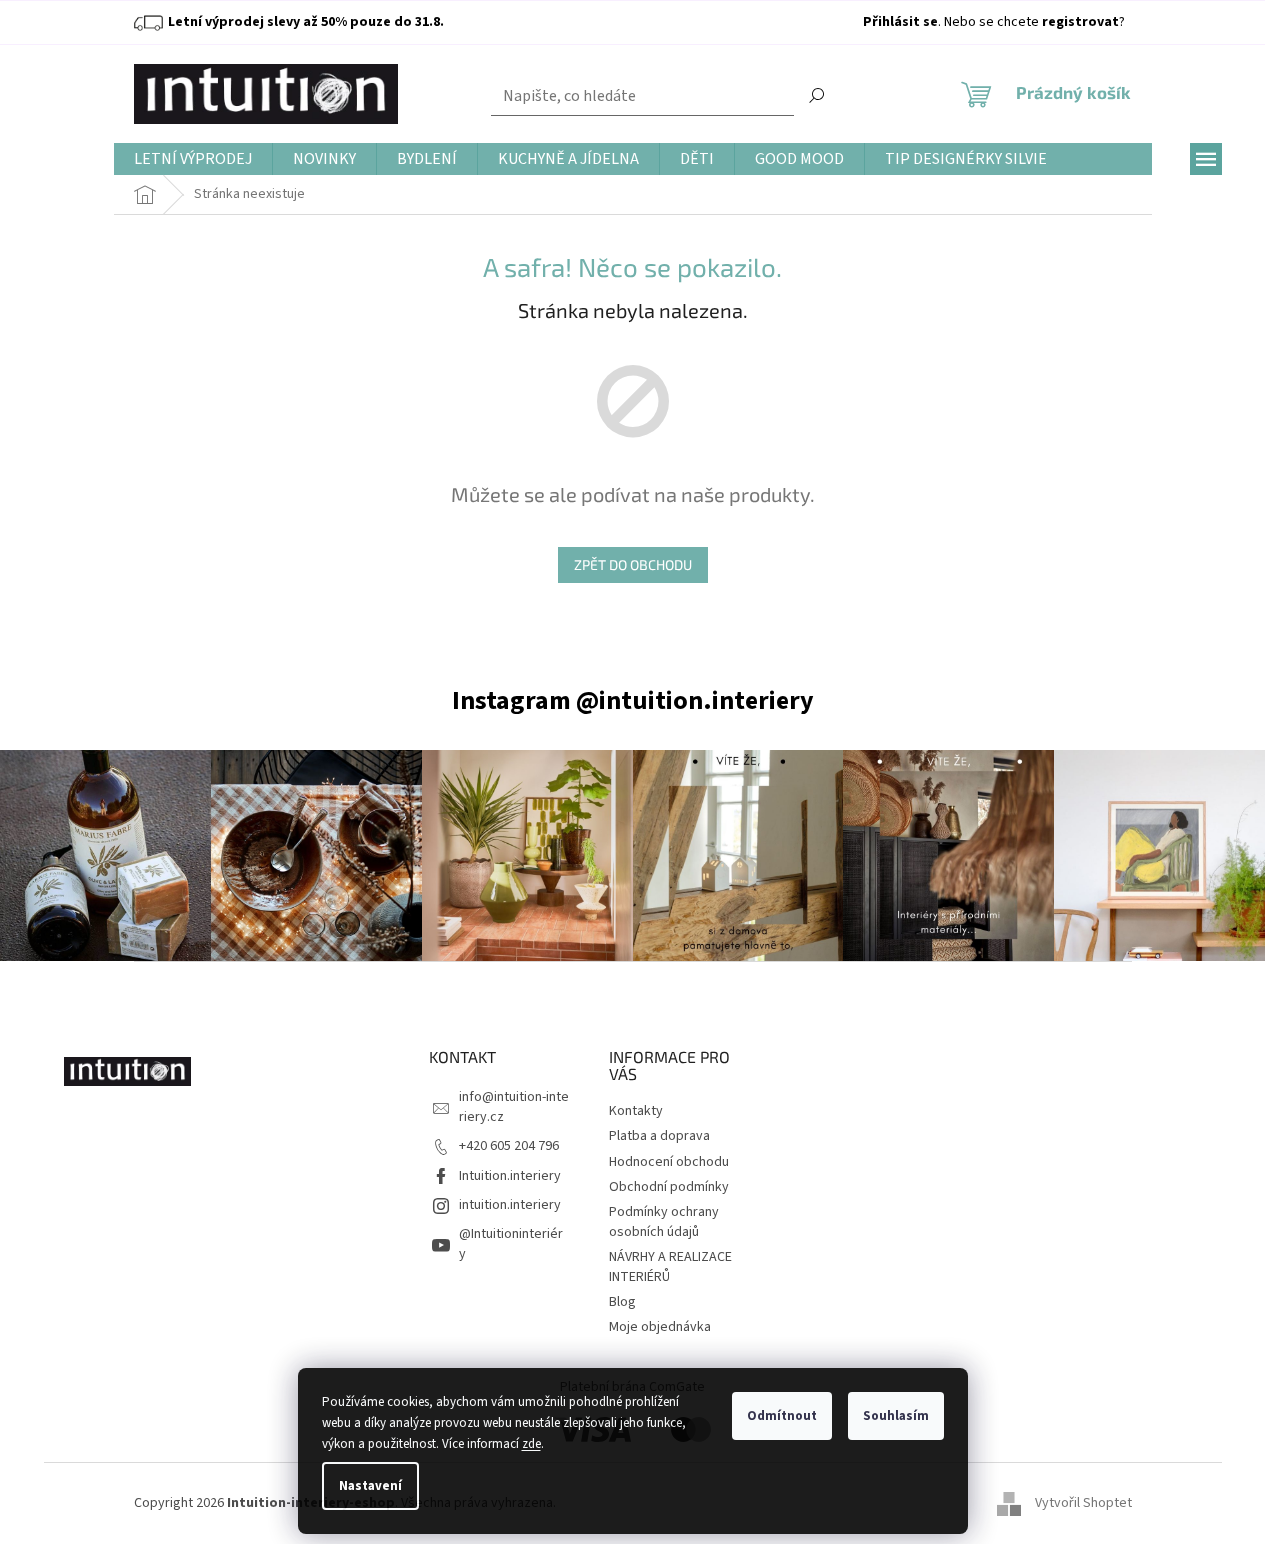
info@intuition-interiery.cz (514, 1106)
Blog (622, 1302)
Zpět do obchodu (633, 564)
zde (531, 1444)
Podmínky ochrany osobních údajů (664, 1221)
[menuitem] (193, 159)
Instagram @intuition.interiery (633, 700)
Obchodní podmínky (669, 1187)
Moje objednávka (660, 1327)
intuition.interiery (510, 1205)
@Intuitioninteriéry (511, 1243)
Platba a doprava (659, 1136)
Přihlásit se (900, 22)
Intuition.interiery (510, 1176)
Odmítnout (782, 1416)
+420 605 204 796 (509, 1146)
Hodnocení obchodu (669, 1162)
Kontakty (636, 1111)
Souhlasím (896, 1416)
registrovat (1080, 22)
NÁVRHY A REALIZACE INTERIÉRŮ (670, 1266)
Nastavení (370, 1486)
